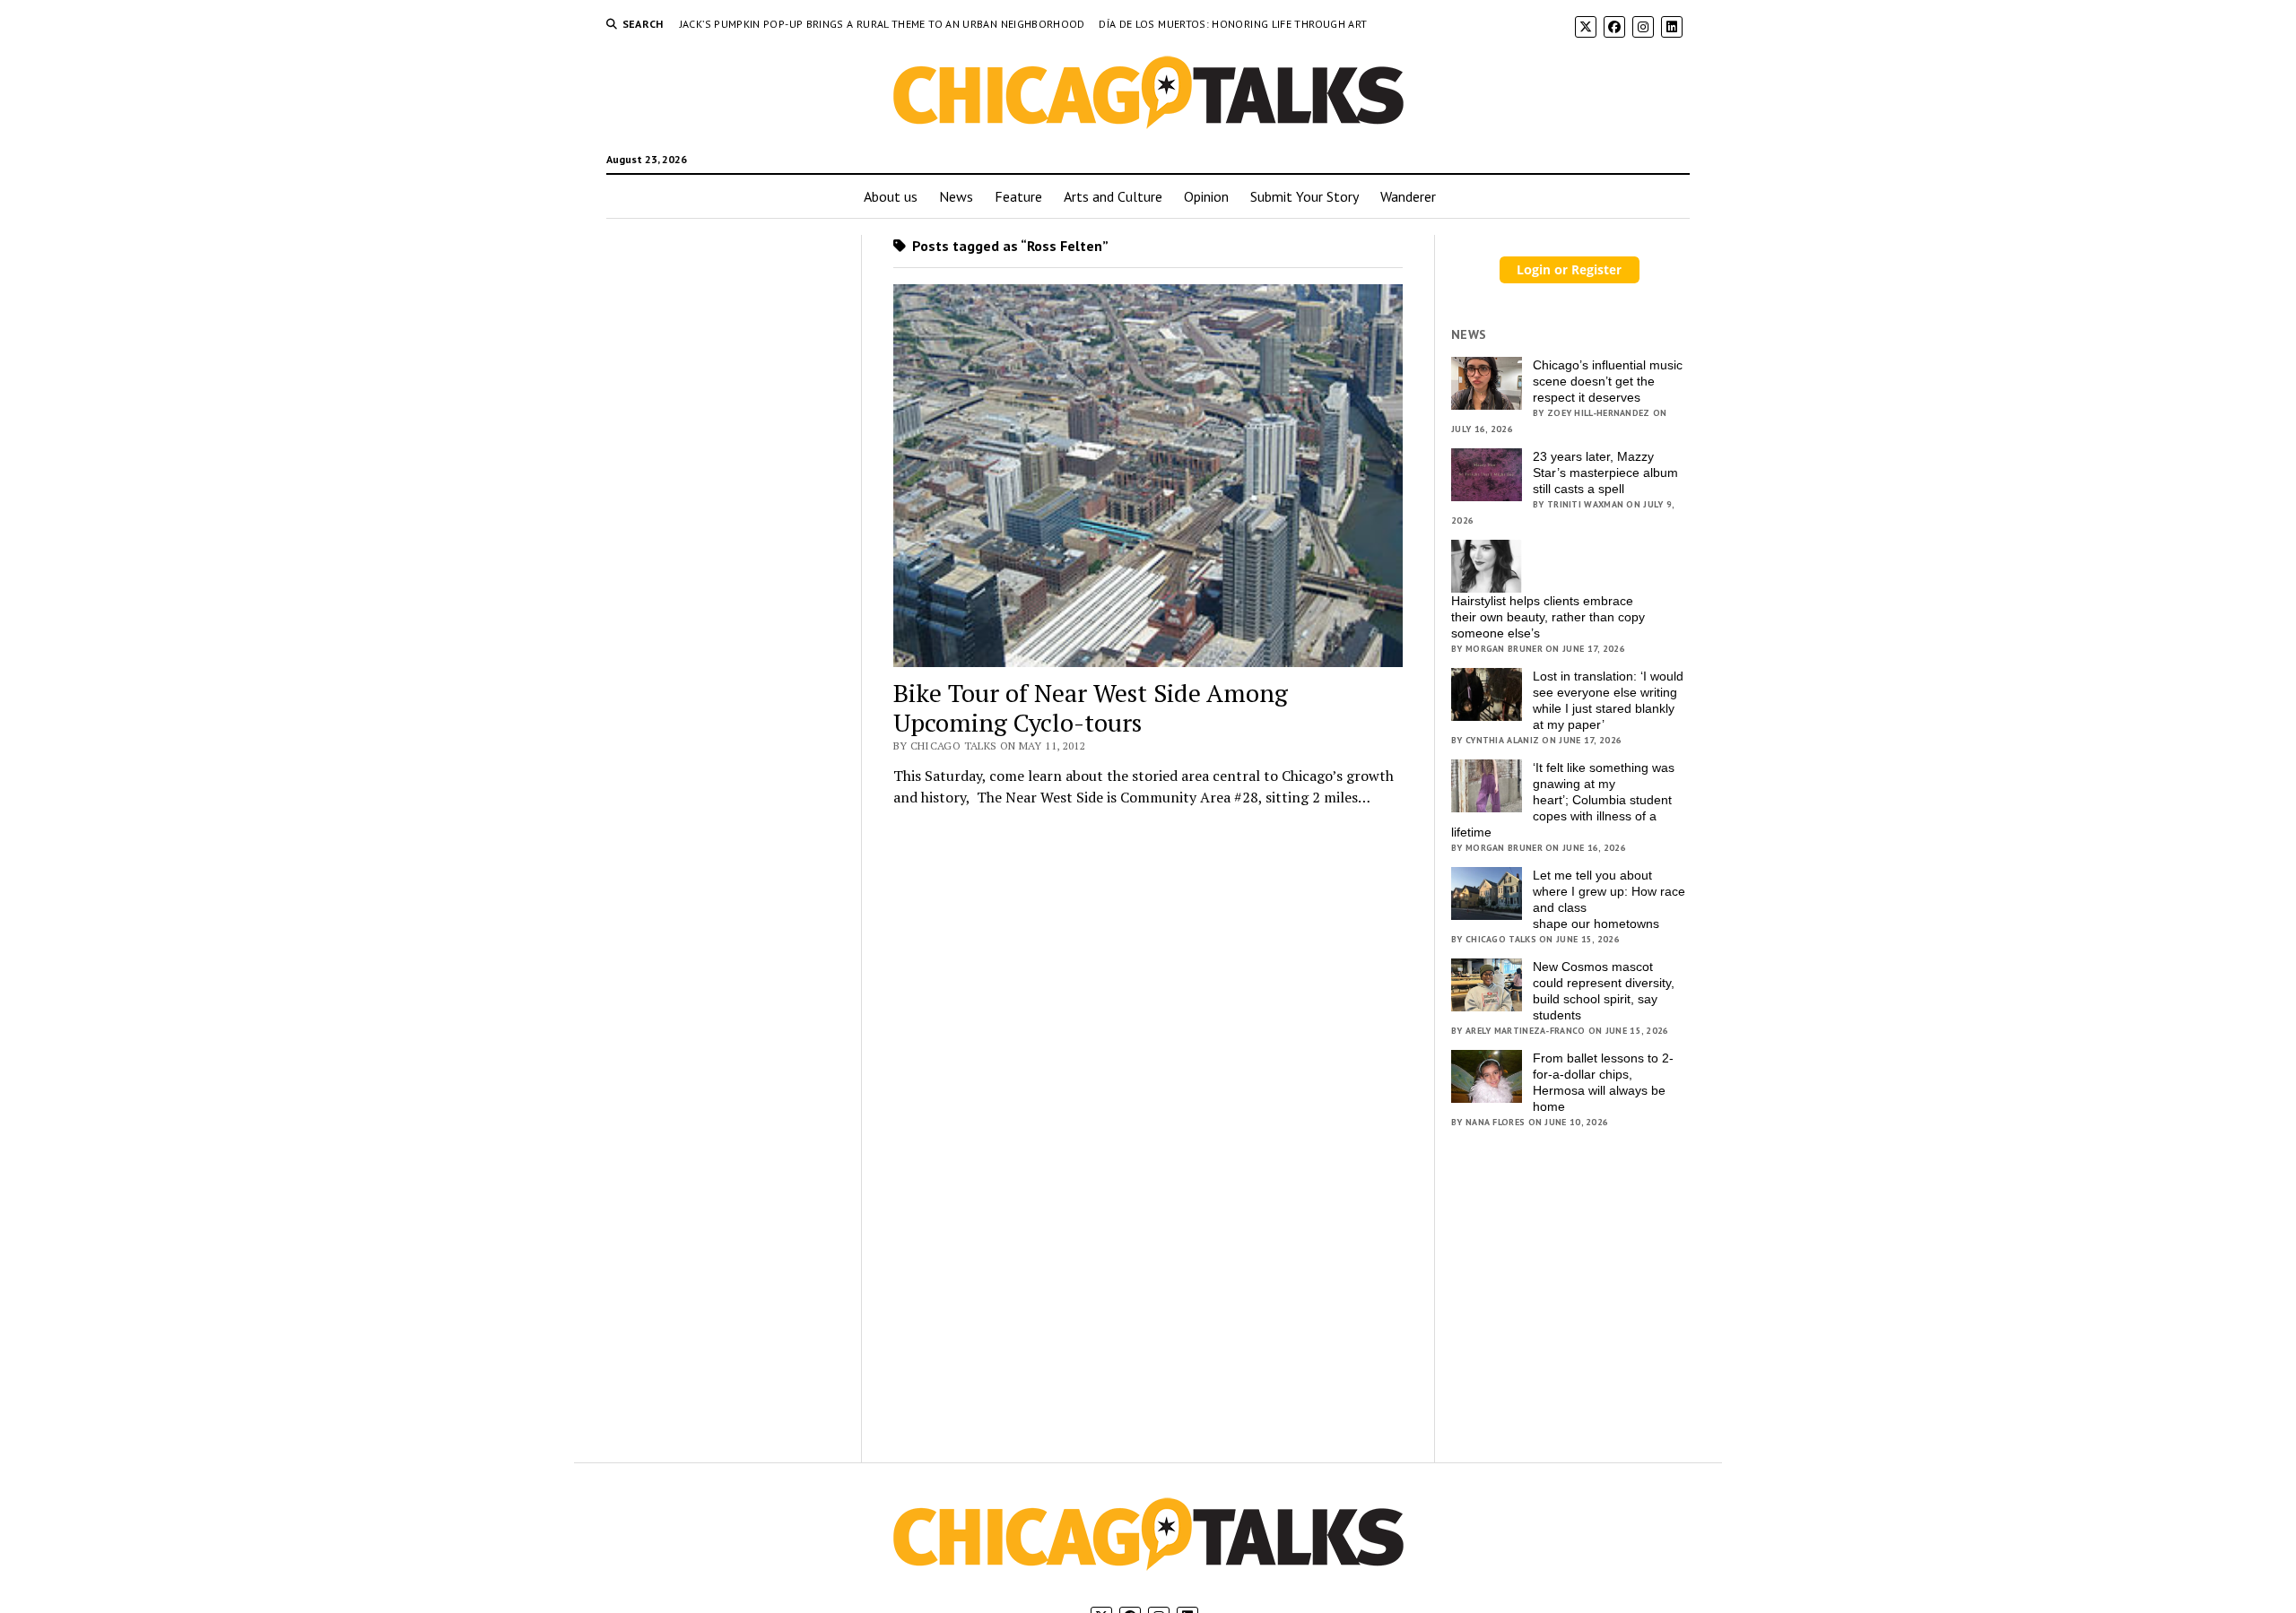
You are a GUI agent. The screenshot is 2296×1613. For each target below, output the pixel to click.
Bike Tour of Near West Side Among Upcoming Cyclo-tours (1091, 708)
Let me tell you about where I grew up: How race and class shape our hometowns (1609, 899)
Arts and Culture (1113, 196)
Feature (1018, 196)
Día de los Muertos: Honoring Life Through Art (1233, 24)
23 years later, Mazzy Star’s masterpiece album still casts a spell (1605, 473)
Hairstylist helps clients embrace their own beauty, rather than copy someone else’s (1548, 617)
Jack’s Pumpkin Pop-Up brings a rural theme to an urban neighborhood (884, 24)
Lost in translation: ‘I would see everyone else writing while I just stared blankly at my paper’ (1608, 700)
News (956, 196)
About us (891, 196)
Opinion (1206, 196)
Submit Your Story (1305, 196)
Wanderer (1408, 196)
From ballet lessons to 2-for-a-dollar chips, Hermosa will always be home (1603, 1082)
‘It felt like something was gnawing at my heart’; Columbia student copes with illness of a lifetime (1563, 800)
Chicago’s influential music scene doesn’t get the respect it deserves (1608, 381)
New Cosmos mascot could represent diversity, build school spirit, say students (1604, 991)
